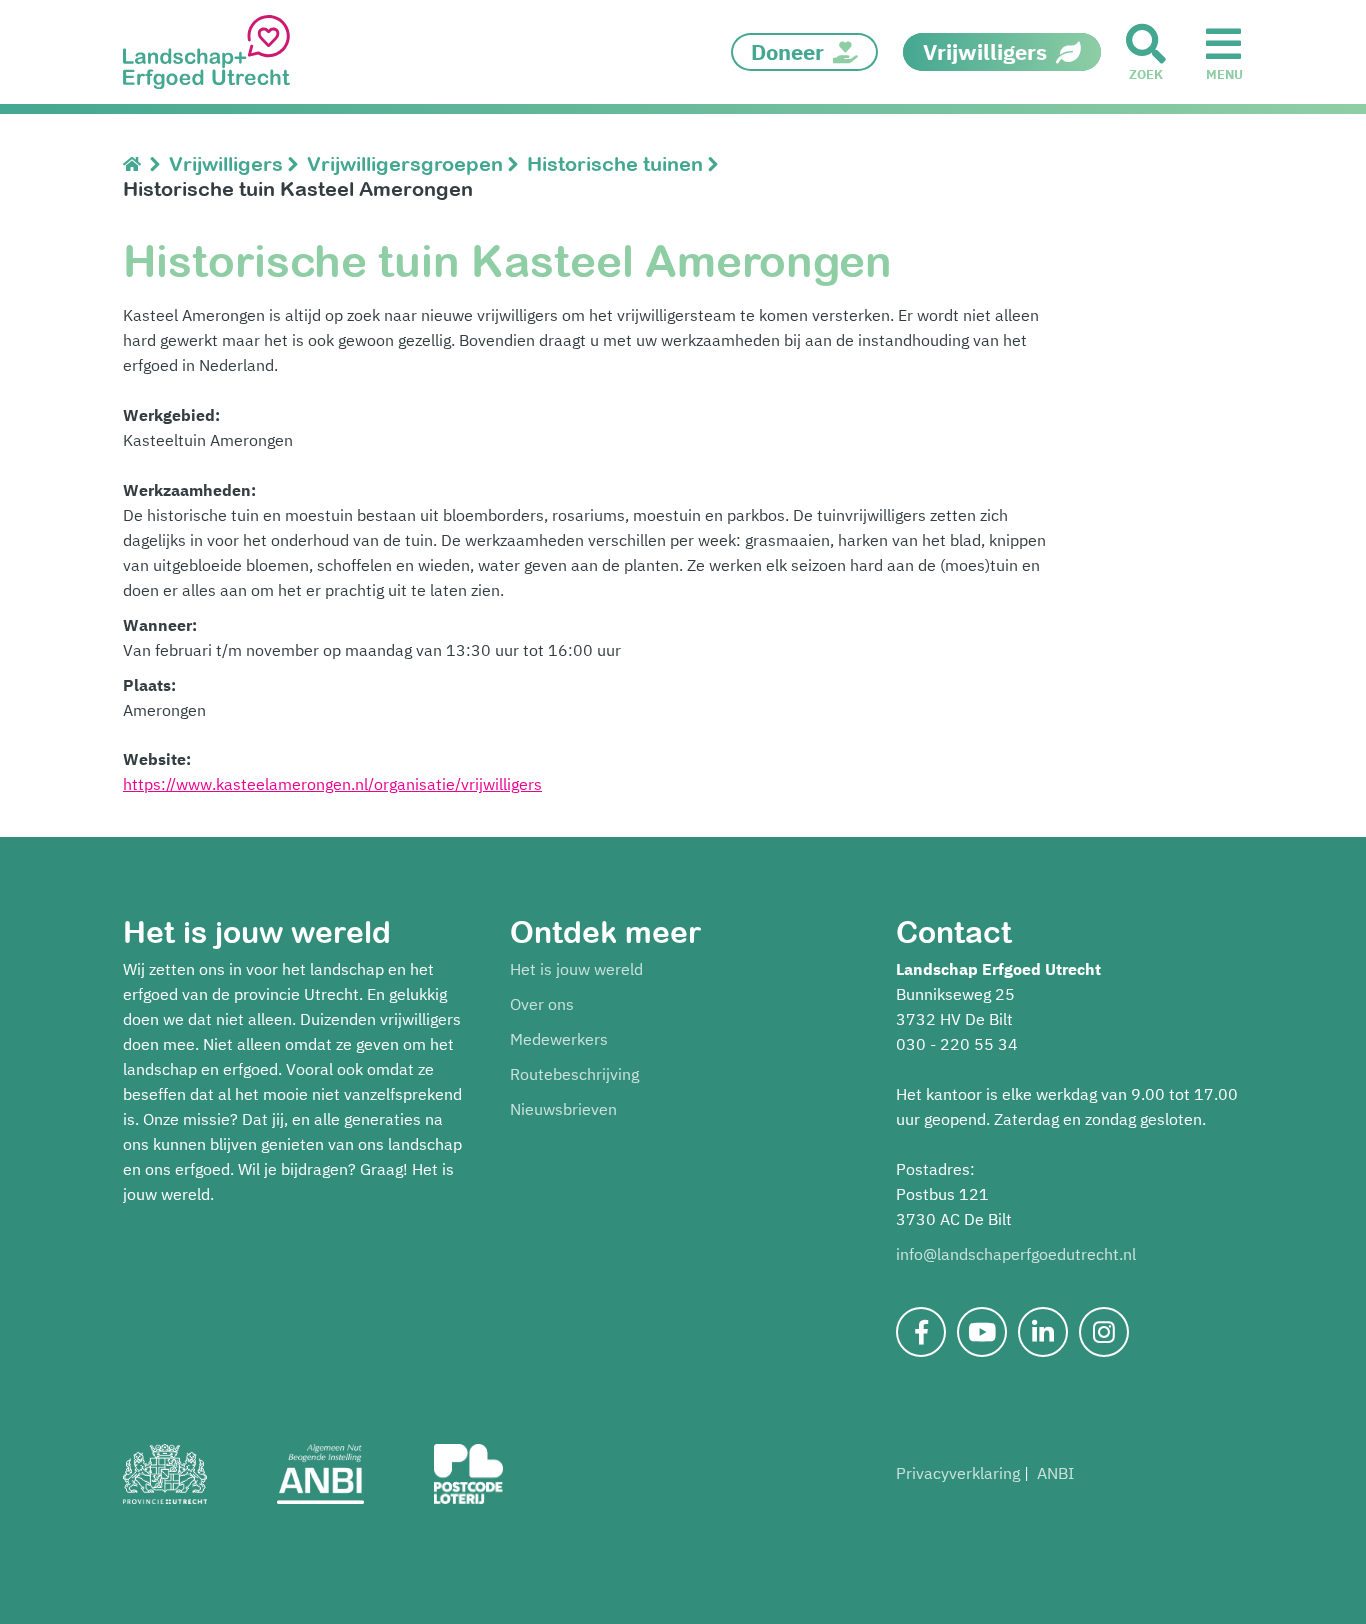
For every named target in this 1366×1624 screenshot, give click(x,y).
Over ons (542, 1004)
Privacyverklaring (958, 1473)
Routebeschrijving (574, 1074)
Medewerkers (559, 1039)
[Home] (136, 163)
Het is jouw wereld (576, 969)
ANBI (1055, 1473)
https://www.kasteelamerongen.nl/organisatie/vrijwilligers (332, 784)
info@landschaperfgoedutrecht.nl (1016, 1254)
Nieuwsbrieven (563, 1109)
